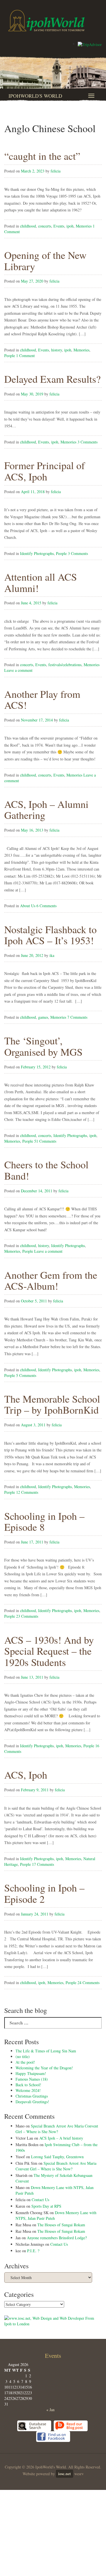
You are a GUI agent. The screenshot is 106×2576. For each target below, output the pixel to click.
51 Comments (45, 1141)
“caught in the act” (42, 156)
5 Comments (26, 1375)
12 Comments (27, 1492)
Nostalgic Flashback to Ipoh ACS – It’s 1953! (50, 935)
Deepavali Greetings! (32, 2102)
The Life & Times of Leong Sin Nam (46, 2051)
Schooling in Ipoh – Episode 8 (44, 1521)
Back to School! (28, 2085)
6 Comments (46, 906)
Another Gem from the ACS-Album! (51, 1280)
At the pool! (25, 2062)
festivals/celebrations (65, 665)
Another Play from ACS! (42, 699)
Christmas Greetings (32, 2096)
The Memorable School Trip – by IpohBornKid (52, 1404)
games (43, 1017)
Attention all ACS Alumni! (41, 582)
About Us (28, 906)
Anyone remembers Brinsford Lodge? (57, 2238)
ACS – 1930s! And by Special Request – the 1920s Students (49, 1651)
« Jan (50, 2410)
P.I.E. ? (33, 2251)
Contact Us (40, 2200)
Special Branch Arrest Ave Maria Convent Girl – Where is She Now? (57, 2129)
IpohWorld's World (35, 96)
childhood (28, 226)
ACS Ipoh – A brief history (61, 2138)
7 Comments (77, 1017)
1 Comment (25, 356)
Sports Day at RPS (46, 2206)
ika (52, 955)
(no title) (23, 2056)
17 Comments (43, 1864)
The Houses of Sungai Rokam (61, 2225)
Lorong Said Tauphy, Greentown (57, 2157)
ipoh (70, 226)
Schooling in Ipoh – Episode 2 (44, 1893)
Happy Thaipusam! (31, 2073)
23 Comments (27, 1616)
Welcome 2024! (28, 2090)
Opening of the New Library (45, 261)
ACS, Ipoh (26, 1775)
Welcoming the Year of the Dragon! (44, 2068)
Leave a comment (18, 670)
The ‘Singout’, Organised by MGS (43, 1046)
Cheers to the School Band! (46, 1170)
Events (59, 226)
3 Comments (87, 442)
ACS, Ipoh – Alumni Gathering (46, 810)
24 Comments (88, 1983)
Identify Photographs (37, 553)
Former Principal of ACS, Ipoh (45, 471)
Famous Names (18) (32, 2079)
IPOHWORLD (46, 21)
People (10, 356)
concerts (45, 226)
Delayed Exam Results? (52, 379)
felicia (56, 171)
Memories (84, 226)
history (57, 350)
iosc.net (65, 2474)
